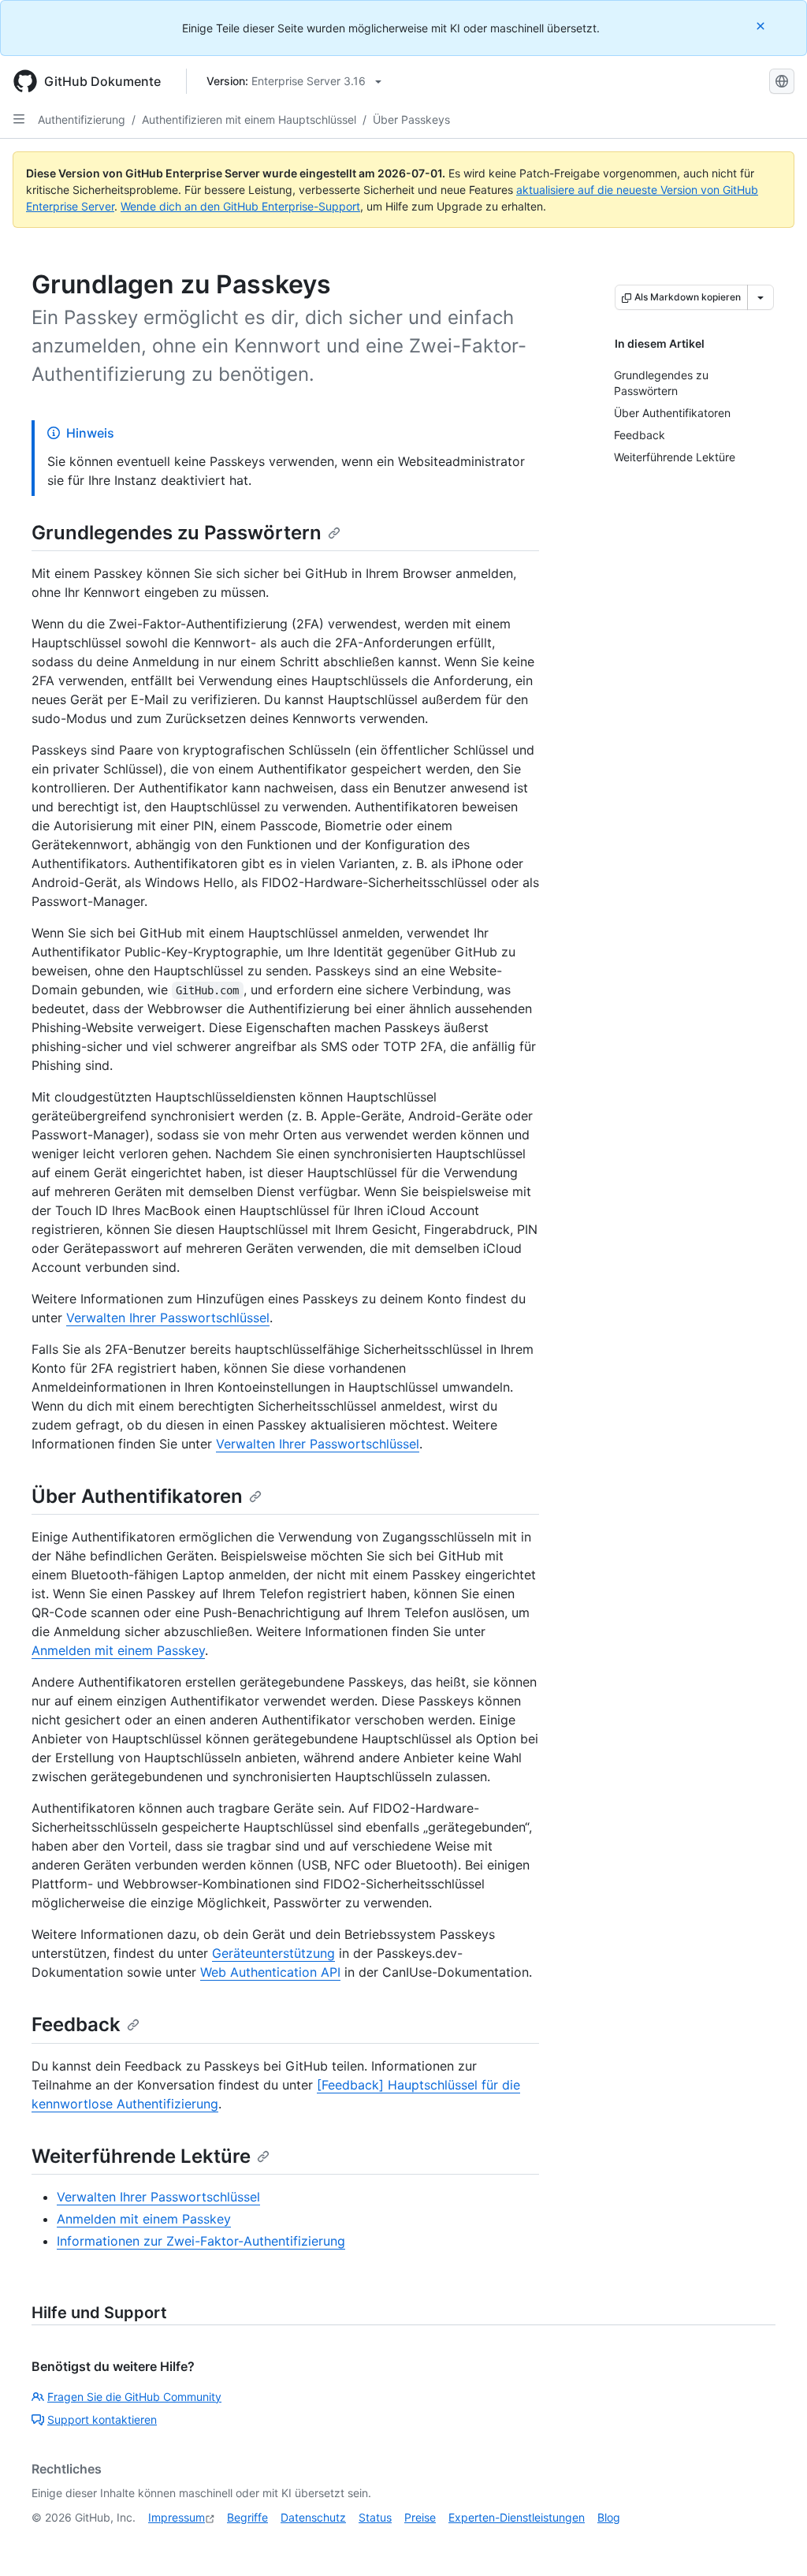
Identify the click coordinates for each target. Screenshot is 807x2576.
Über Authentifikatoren (137, 1496)
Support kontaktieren (102, 2419)
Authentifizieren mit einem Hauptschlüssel (249, 119)
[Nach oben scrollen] (772, 2541)
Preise (420, 2517)
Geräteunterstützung (273, 1953)
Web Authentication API (270, 1972)
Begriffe (247, 2517)
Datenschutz (313, 2517)
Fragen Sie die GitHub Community (134, 2397)
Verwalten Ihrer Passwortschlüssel (168, 1318)
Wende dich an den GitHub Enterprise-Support (240, 206)
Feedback (76, 2024)
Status (375, 2517)
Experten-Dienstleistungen (517, 2517)
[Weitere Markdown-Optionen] (761, 297)
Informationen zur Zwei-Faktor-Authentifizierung (201, 2241)
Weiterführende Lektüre (141, 2156)
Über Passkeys (411, 119)
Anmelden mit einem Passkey (118, 1650)
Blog (609, 2517)
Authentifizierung (82, 119)
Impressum (177, 2517)
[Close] (762, 26)
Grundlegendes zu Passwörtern (177, 533)
